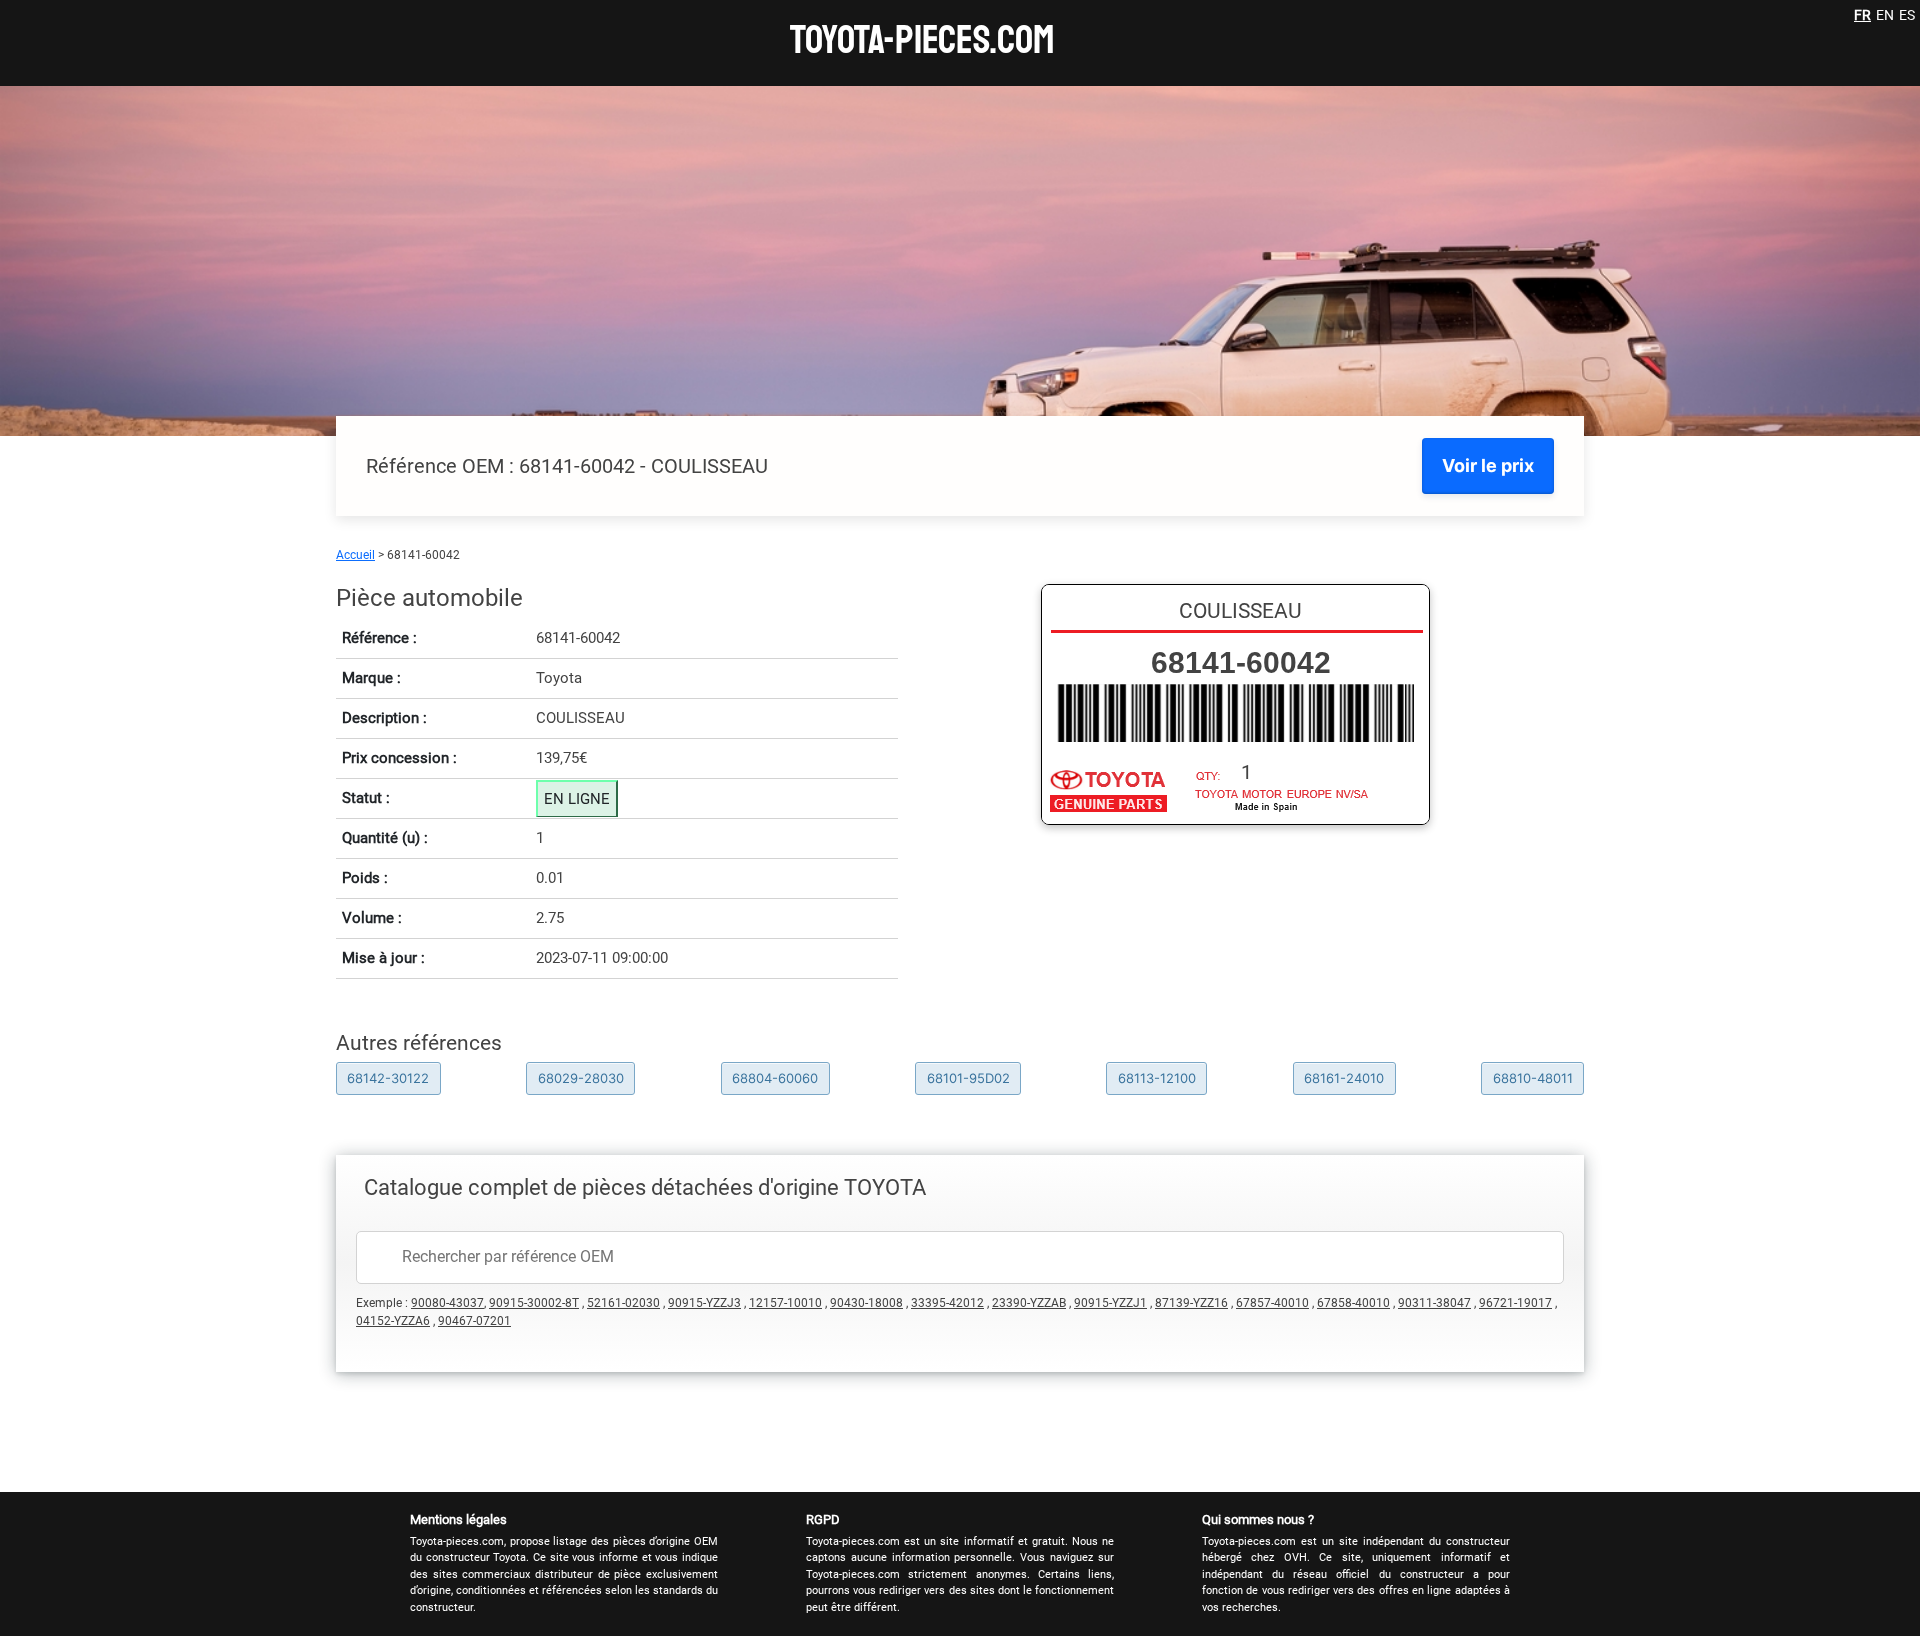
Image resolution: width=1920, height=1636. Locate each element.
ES (1907, 15)
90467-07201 (474, 1321)
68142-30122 (388, 1078)
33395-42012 (947, 1303)
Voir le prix (1488, 465)
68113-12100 (1157, 1078)
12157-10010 (785, 1303)
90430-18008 (866, 1303)
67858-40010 (1353, 1303)
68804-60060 (775, 1078)
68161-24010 (1344, 1078)
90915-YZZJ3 (704, 1303)
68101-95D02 (968, 1078)
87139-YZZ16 (1191, 1303)
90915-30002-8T (534, 1303)
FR (1862, 15)
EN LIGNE (577, 799)
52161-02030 (623, 1303)
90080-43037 (447, 1303)
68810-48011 (1533, 1078)
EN (1885, 15)
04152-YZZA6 (393, 1321)
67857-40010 (1272, 1303)
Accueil (355, 555)
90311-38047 (1434, 1303)
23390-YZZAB (1029, 1303)
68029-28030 (581, 1078)
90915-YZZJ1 (1110, 1303)
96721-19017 (1515, 1303)
